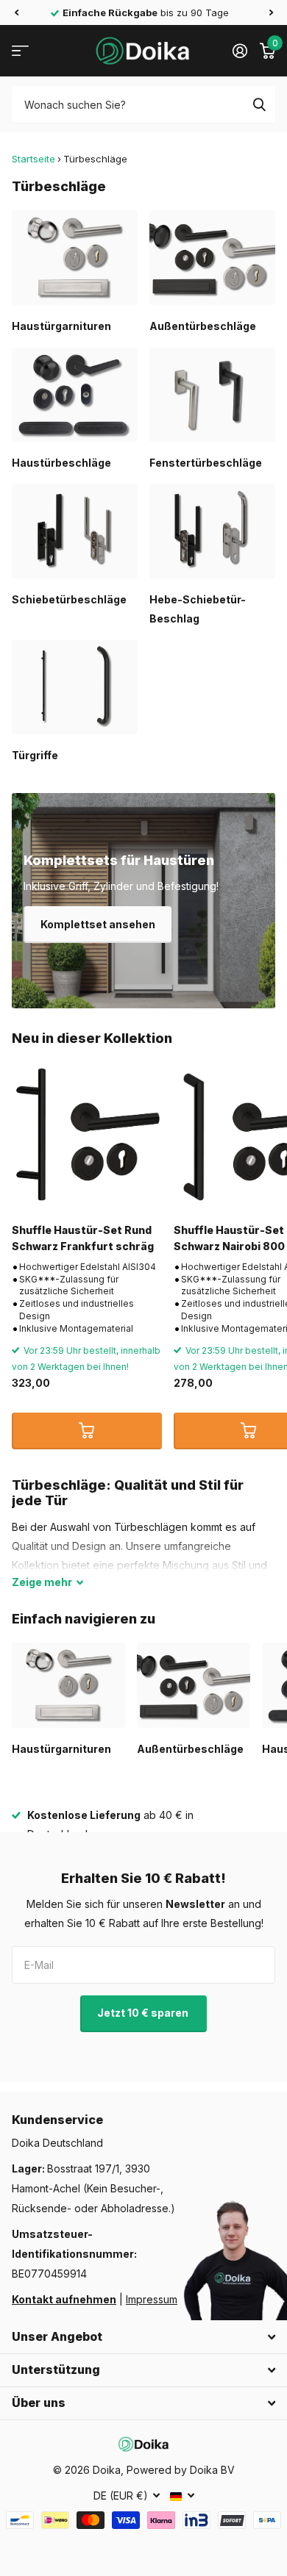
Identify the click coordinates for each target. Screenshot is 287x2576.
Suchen (259, 104)
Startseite (33, 159)
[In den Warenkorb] (87, 1431)
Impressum (152, 2299)
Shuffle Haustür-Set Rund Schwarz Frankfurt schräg (83, 1238)
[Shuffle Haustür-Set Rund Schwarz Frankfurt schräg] (87, 1137)
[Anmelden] (240, 51)
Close (143, 2337)
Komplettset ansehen (98, 924)
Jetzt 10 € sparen (144, 2013)
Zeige (42, 1582)
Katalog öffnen (20, 51)
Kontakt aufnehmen (64, 2299)
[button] (16, 12)
